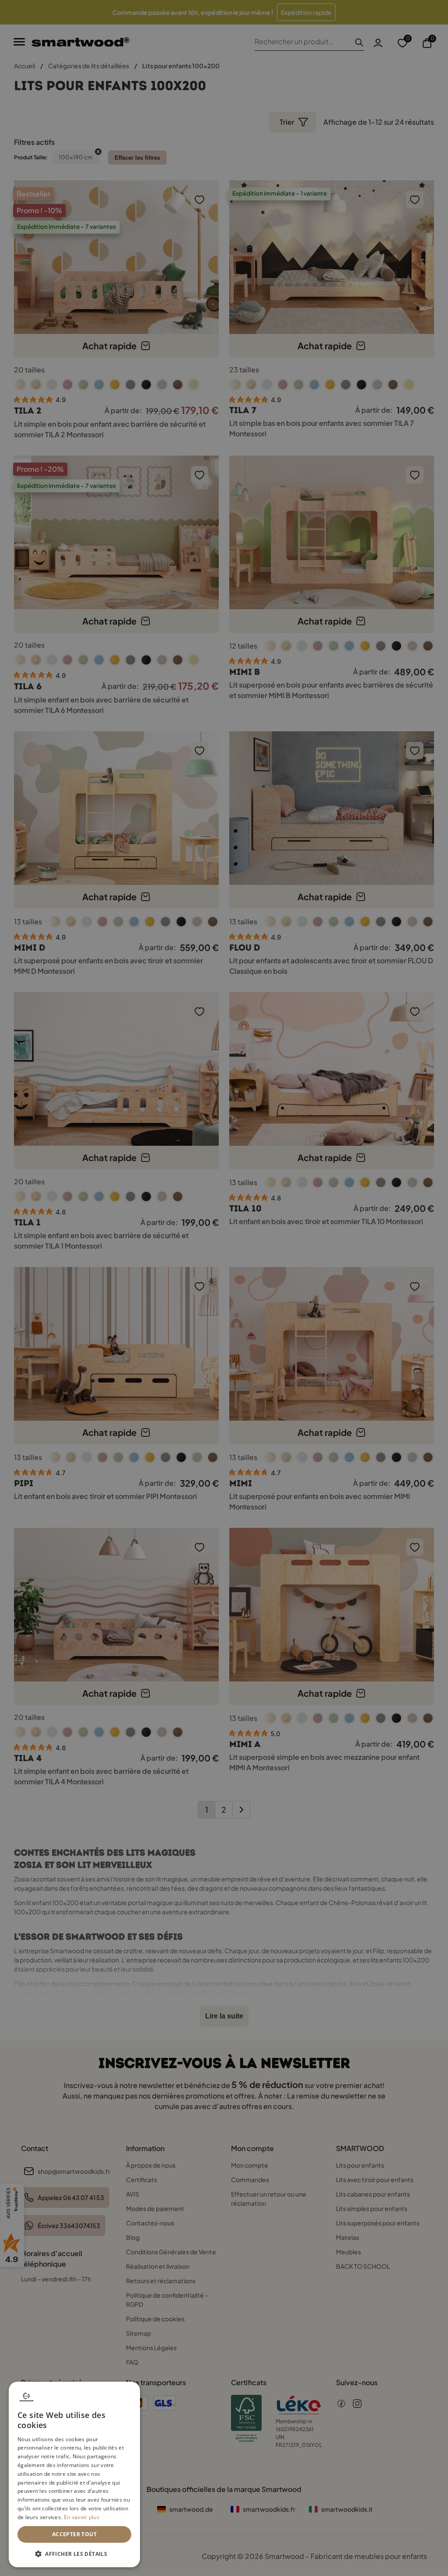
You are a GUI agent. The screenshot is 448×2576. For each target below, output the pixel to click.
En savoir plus (82, 2517)
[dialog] (74, 2474)
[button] (74, 2553)
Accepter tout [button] (74, 2534)
